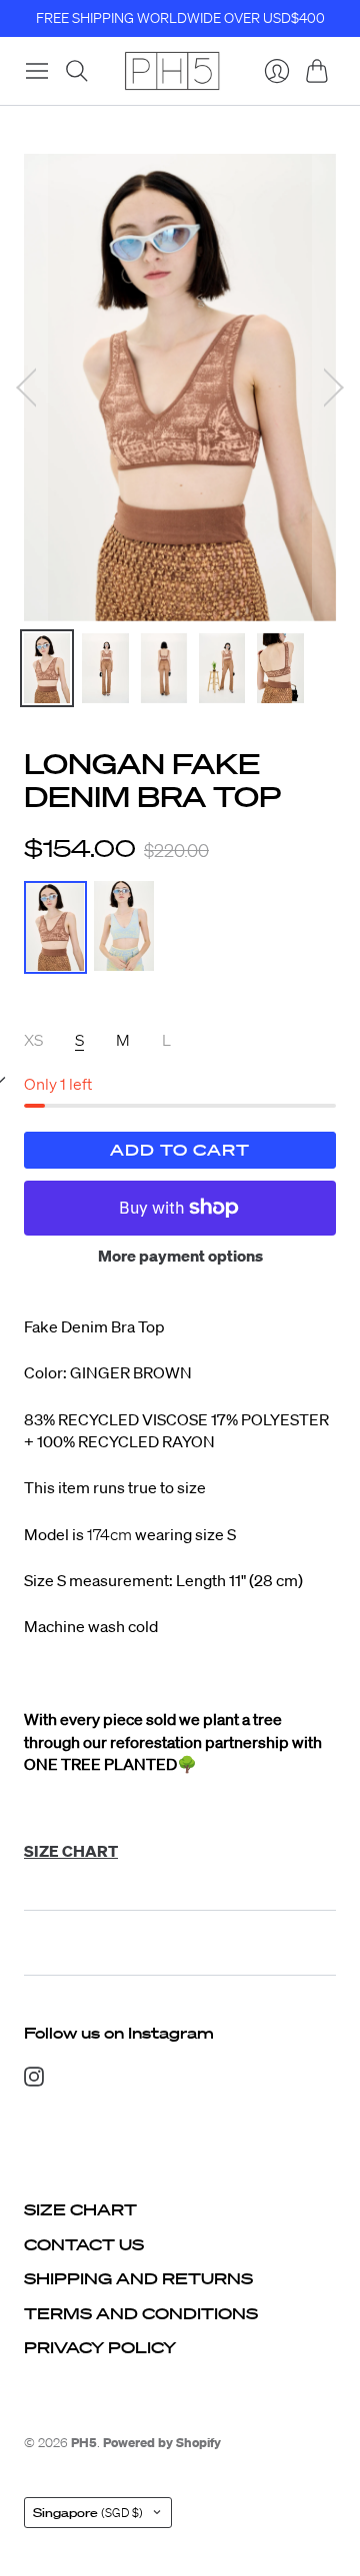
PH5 (84, 2443)
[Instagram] (34, 2081)
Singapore (88, 2513)
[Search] (77, 71)
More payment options (180, 1256)
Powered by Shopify (162, 2443)
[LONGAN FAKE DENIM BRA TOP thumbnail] (47, 668)
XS (33, 1040)
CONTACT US (84, 2244)
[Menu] (37, 71)
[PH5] (172, 71)
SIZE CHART (80, 2209)
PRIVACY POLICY (100, 2347)
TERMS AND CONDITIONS (141, 2313)
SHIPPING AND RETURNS (138, 2278)
